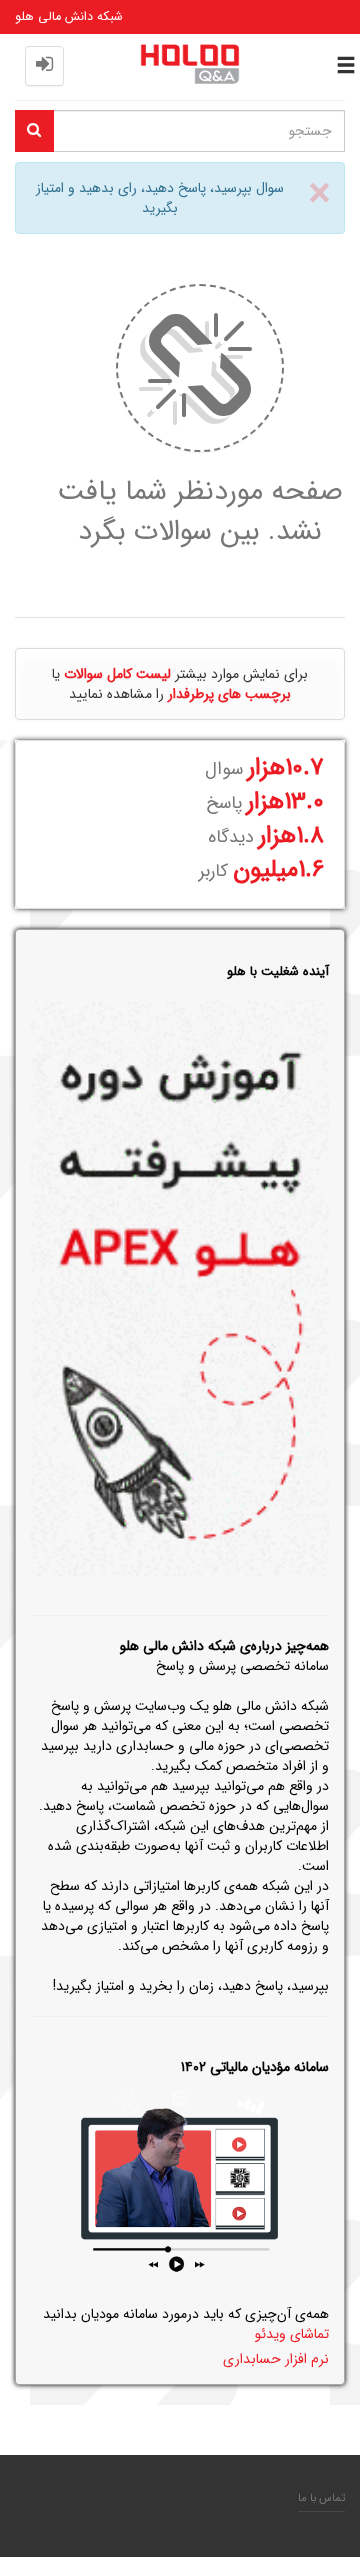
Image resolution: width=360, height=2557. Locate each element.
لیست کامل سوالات (117, 674)
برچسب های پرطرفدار (229, 694)
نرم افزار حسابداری (276, 2359)
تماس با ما (321, 2498)
